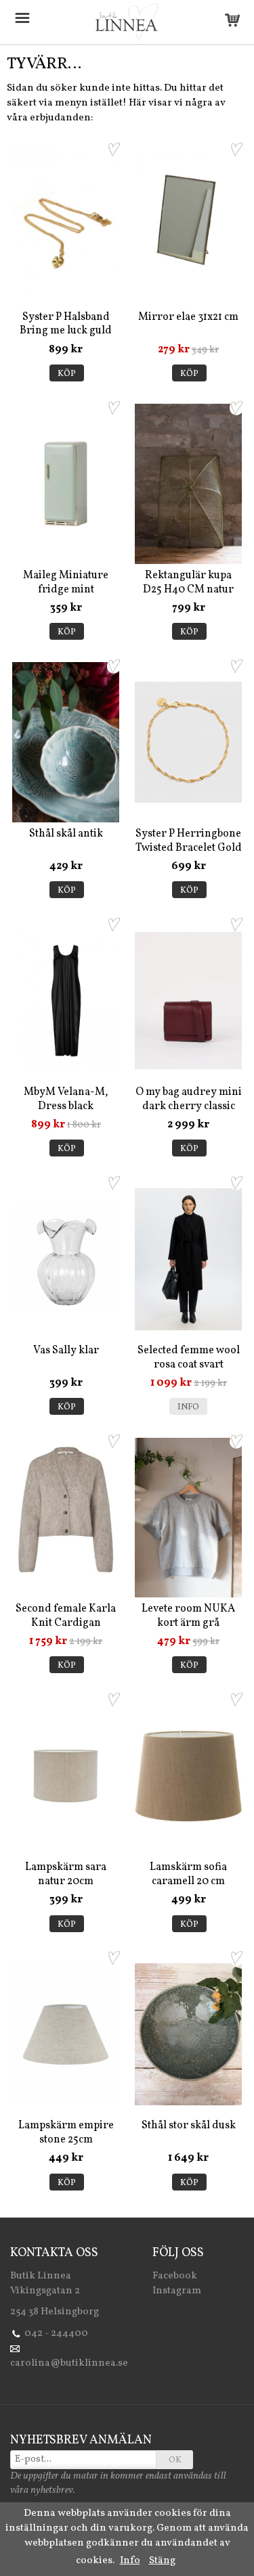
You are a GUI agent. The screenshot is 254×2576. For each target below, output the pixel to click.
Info (188, 1407)
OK (175, 2460)
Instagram (177, 2291)
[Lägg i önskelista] (114, 149)
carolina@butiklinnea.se (69, 2363)
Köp (67, 374)
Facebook (175, 2276)
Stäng (162, 2561)
